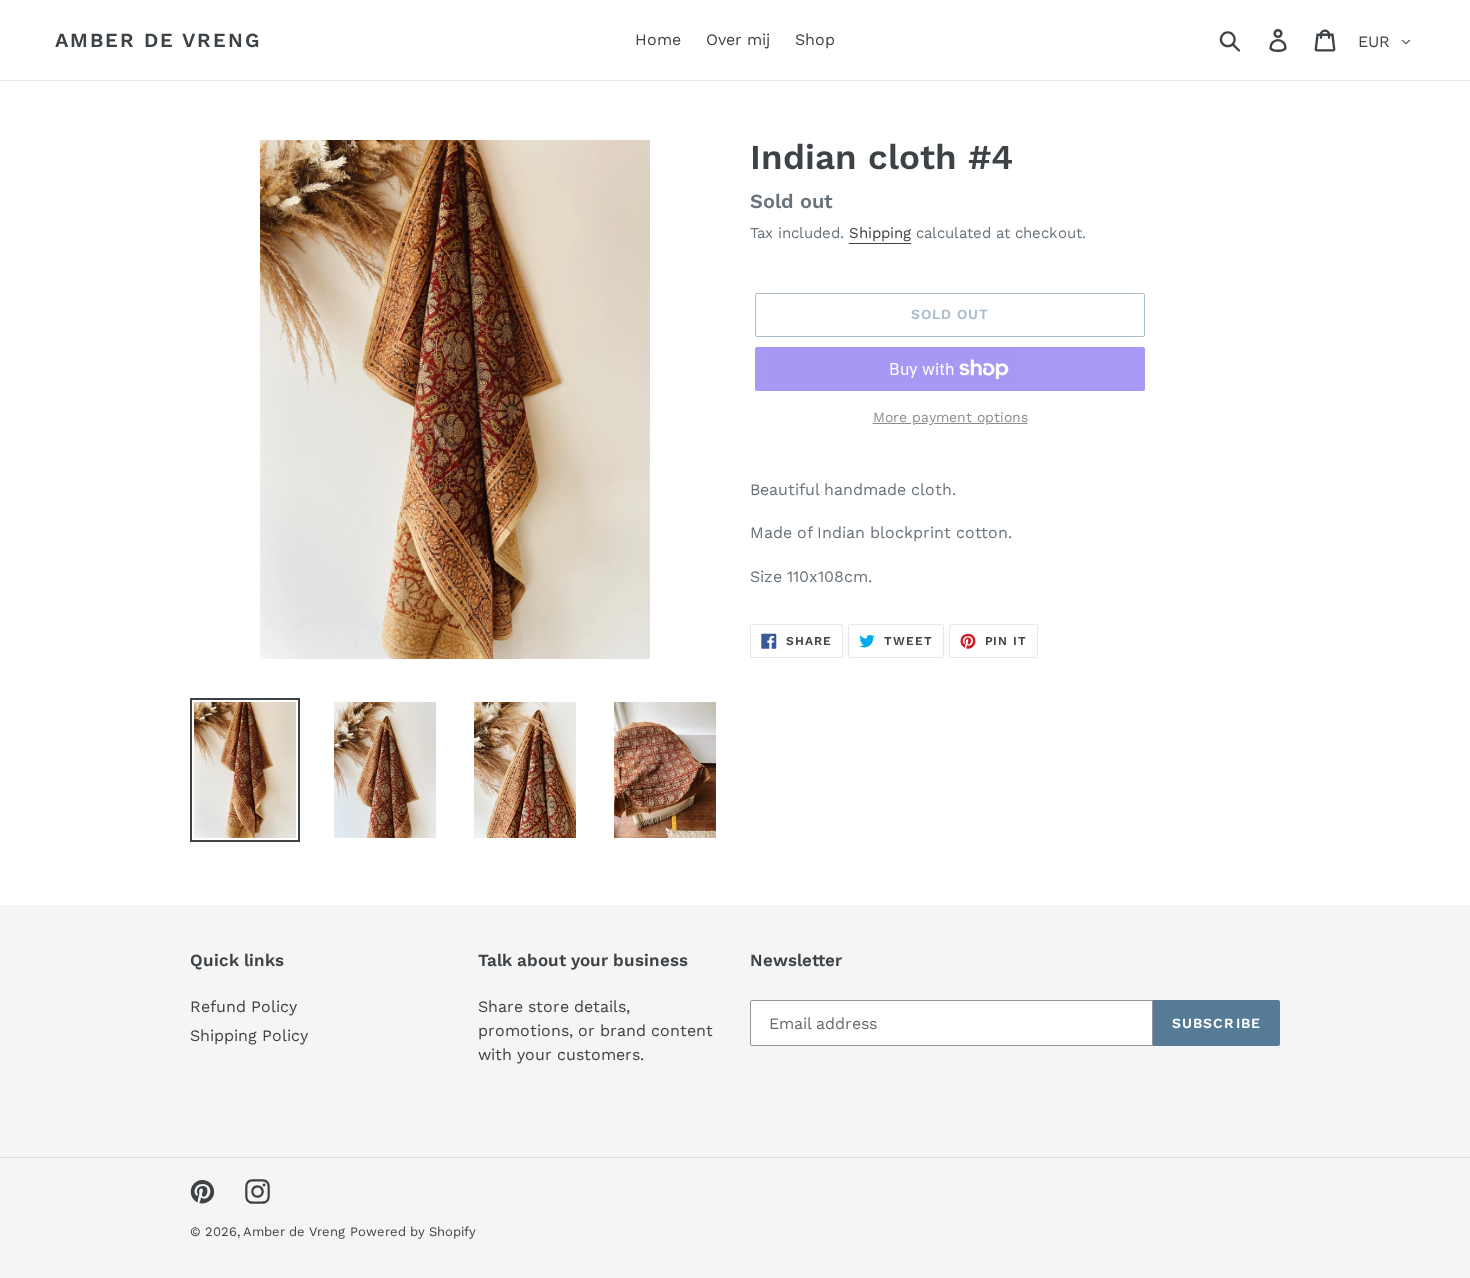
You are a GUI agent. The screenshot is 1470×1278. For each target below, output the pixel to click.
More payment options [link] (950, 417)
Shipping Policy (249, 1035)
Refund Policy (243, 1006)
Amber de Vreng (158, 40)
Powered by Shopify (413, 1231)
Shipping (880, 233)
